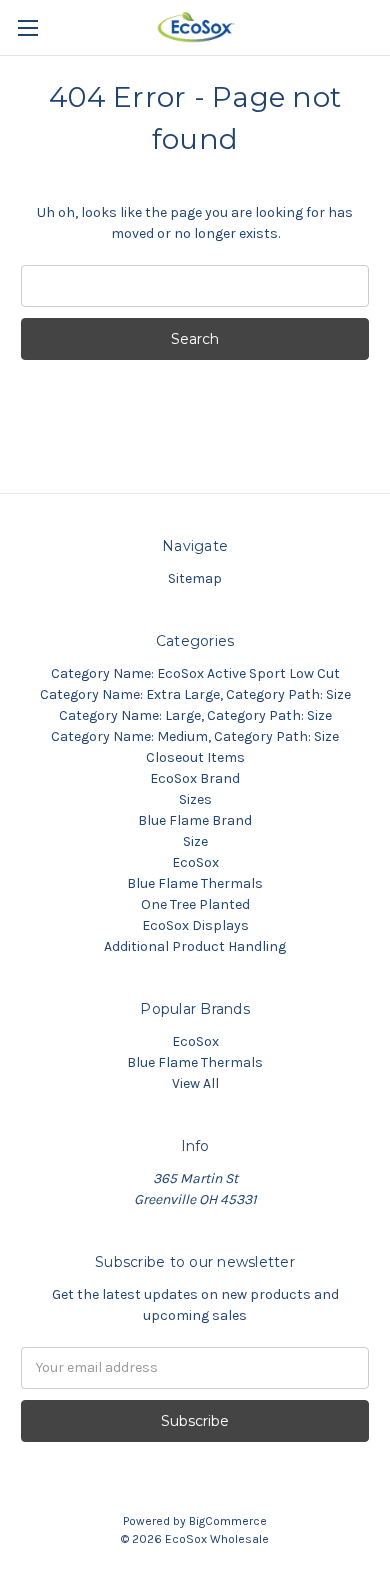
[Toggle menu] (27, 27)
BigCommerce (228, 1521)
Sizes (195, 799)
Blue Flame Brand (195, 820)
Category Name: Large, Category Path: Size (195, 715)
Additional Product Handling (195, 946)
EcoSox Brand (195, 778)
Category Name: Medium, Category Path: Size (195, 736)
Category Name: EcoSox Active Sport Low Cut (195, 673)
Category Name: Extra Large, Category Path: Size (195, 694)
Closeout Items (195, 757)
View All (195, 1083)
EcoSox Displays (195, 925)
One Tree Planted (195, 904)
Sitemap (195, 578)
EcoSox (195, 862)
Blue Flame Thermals (195, 883)
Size (195, 841)
